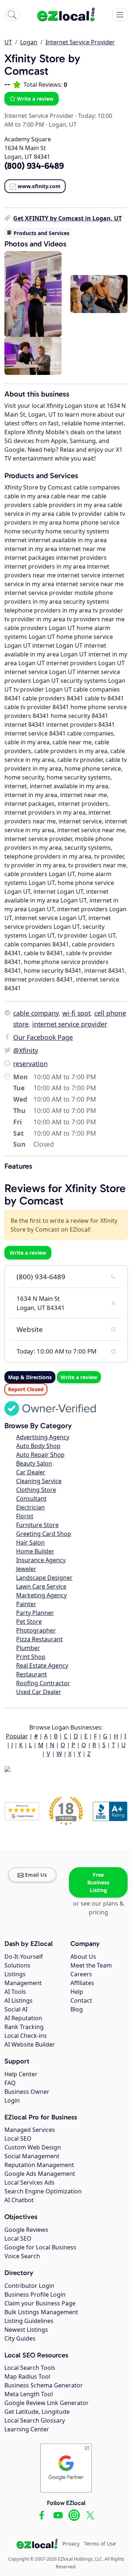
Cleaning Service (39, 1481)
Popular (17, 1736)
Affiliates (82, 1983)
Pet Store (29, 1622)
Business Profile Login (35, 2294)
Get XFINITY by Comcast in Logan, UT (67, 218)
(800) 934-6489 (41, 1277)
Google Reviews (26, 2230)
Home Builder (35, 1551)
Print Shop (31, 1657)
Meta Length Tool (29, 2394)
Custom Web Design (33, 2147)
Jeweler (26, 1569)
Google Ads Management (40, 2174)
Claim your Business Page (40, 2303)
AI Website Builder (30, 2044)
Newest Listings (26, 2330)
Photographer (36, 1630)
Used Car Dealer (39, 1692)
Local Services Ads (30, 2182)
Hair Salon (30, 1542)
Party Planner (35, 1613)
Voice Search (22, 2256)
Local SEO (18, 2138)
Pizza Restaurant (39, 1639)
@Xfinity (26, 1050)
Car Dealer (31, 1472)
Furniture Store (37, 1525)
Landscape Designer (44, 1578)
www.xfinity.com (39, 186)
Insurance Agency (41, 1560)
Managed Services (30, 2130)
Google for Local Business (40, 2247)
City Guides (20, 2338)
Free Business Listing (98, 1882)
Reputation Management (39, 2165)
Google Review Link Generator (47, 2403)
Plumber (28, 1648)
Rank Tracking (24, 2027)
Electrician (30, 1507)
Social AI (16, 2009)
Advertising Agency (43, 1437)
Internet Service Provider (80, 42)
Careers (81, 1974)
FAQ (10, 2083)
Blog (77, 2009)
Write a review (35, 99)
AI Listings (19, 2000)
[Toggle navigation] (120, 15)
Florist (25, 1516)
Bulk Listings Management (41, 2312)
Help (77, 1992)
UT (8, 42)
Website (30, 1329)
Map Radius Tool (27, 2376)
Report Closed (26, 1389)
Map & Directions (30, 1377)
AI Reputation (23, 2018)
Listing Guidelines (29, 2321)
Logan (29, 42)
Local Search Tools (30, 2368)
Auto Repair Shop (40, 1455)
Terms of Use (100, 2544)
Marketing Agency (41, 1595)
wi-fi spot (76, 1013)
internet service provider (70, 1024)
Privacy (71, 2544)
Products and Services (41, 233)
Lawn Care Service (41, 1586)
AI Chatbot (19, 2200)
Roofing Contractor (43, 1683)
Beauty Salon (34, 1463)
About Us (83, 1957)
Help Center (21, 2074)
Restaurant (32, 1674)
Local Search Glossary (35, 2420)
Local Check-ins (26, 2036)
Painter (26, 1604)
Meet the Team (91, 1965)
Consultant (31, 1499)
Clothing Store (36, 1490)
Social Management (32, 2156)
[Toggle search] (12, 15)
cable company (36, 1013)
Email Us (36, 1875)
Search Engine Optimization (43, 2191)
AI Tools (15, 1992)
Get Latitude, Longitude (37, 2412)
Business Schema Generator (44, 2385)
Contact (81, 2000)
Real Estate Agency (42, 1665)
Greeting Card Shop (44, 1534)
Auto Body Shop (38, 1446)
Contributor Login (29, 2286)
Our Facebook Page (43, 1037)
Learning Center (27, 2429)
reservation (30, 1064)
